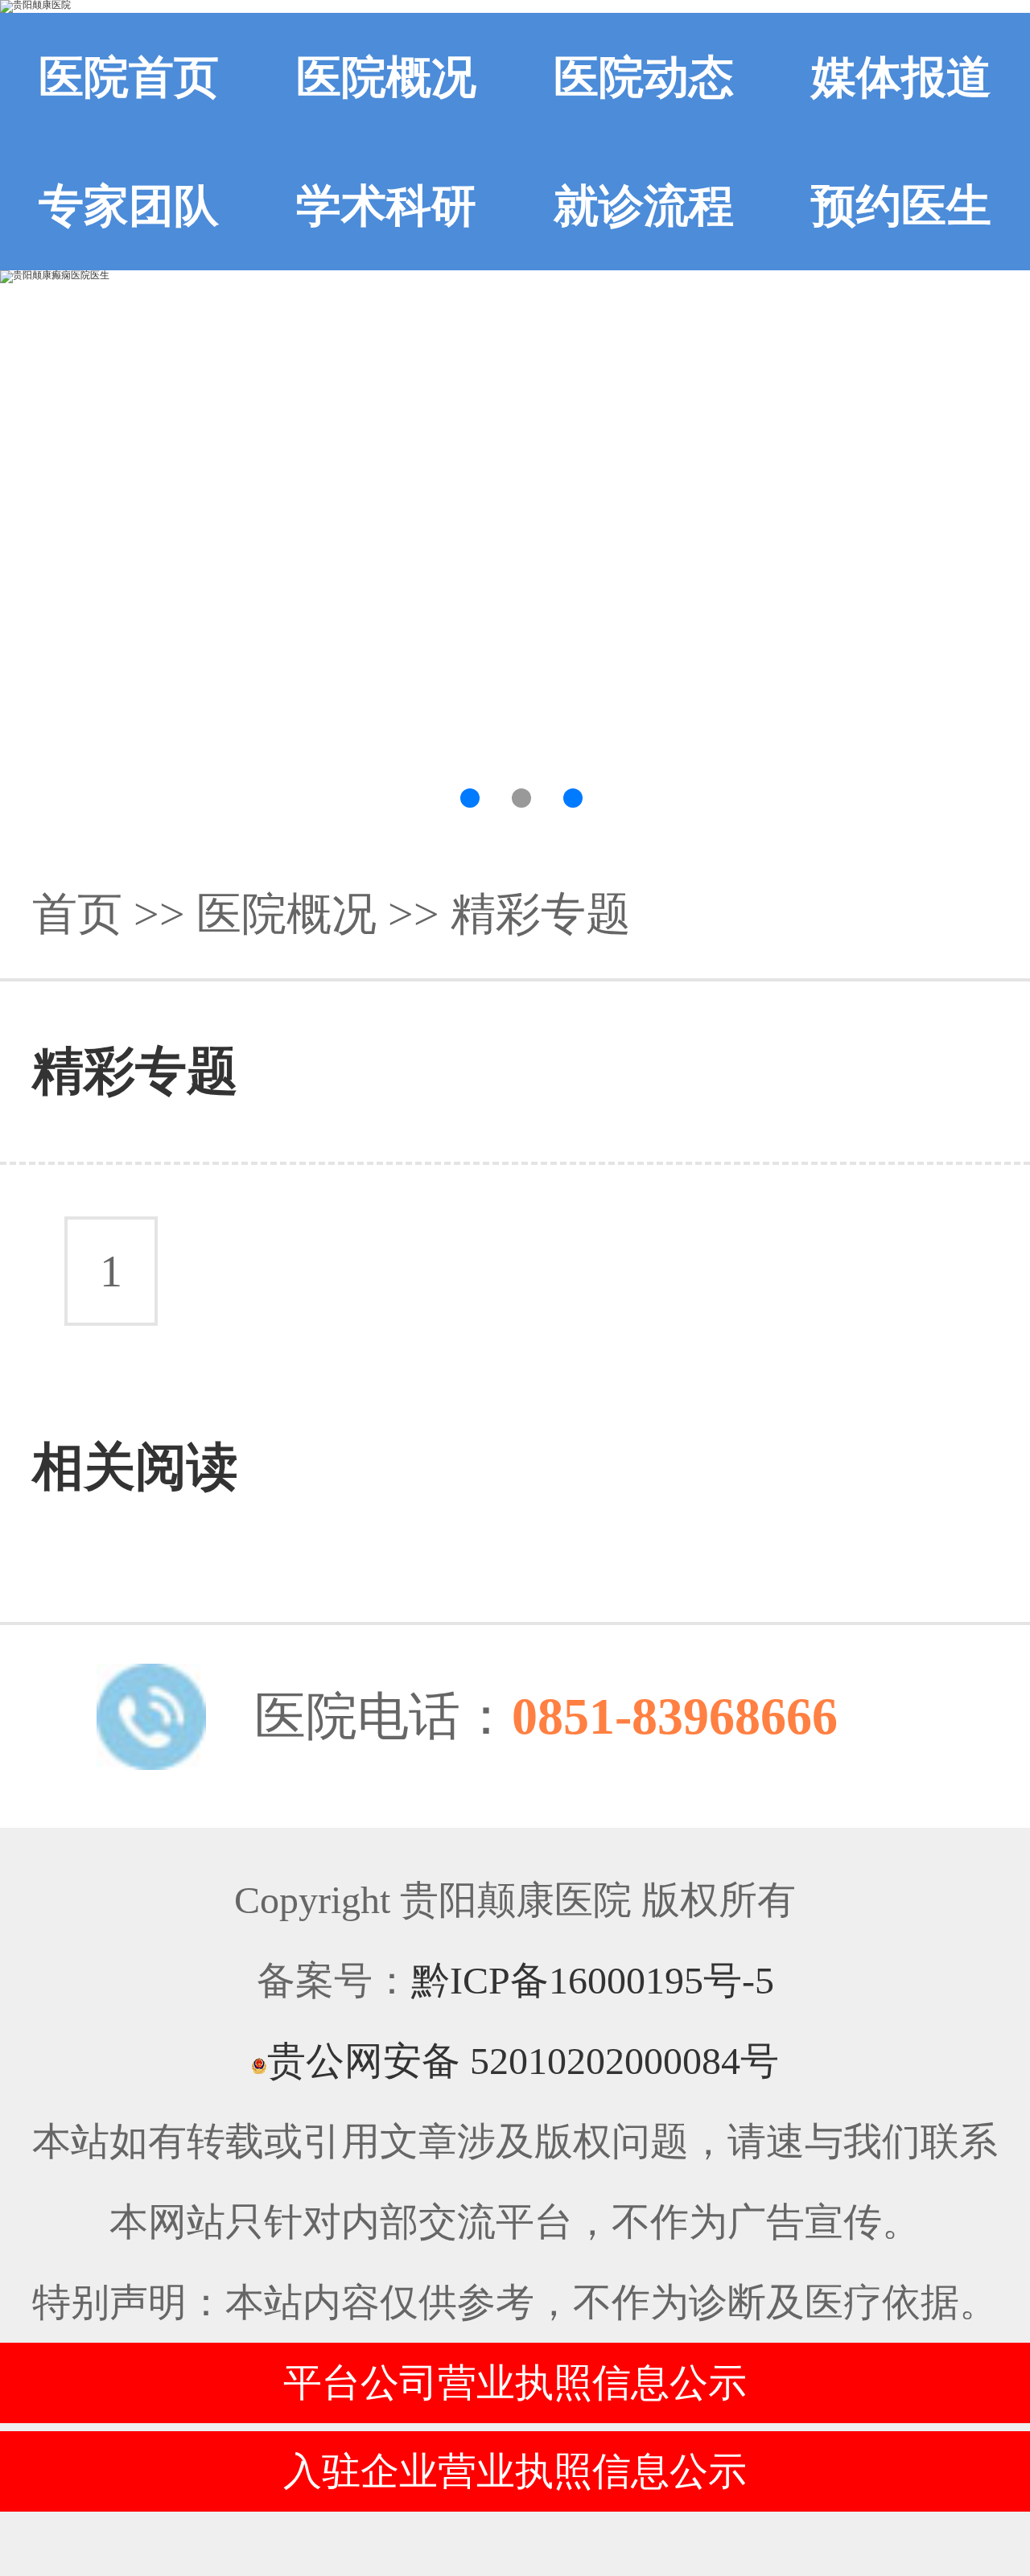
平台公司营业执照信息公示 (515, 2383)
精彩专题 (541, 914)
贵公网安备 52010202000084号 (523, 2061)
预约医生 (901, 206)
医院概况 (386, 77)
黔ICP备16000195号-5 (593, 1980)
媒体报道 (901, 77)
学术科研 (386, 206)
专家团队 (129, 206)
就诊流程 (644, 206)
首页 (77, 914)
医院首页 (129, 77)
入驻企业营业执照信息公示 (515, 2471)
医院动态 (644, 77)
